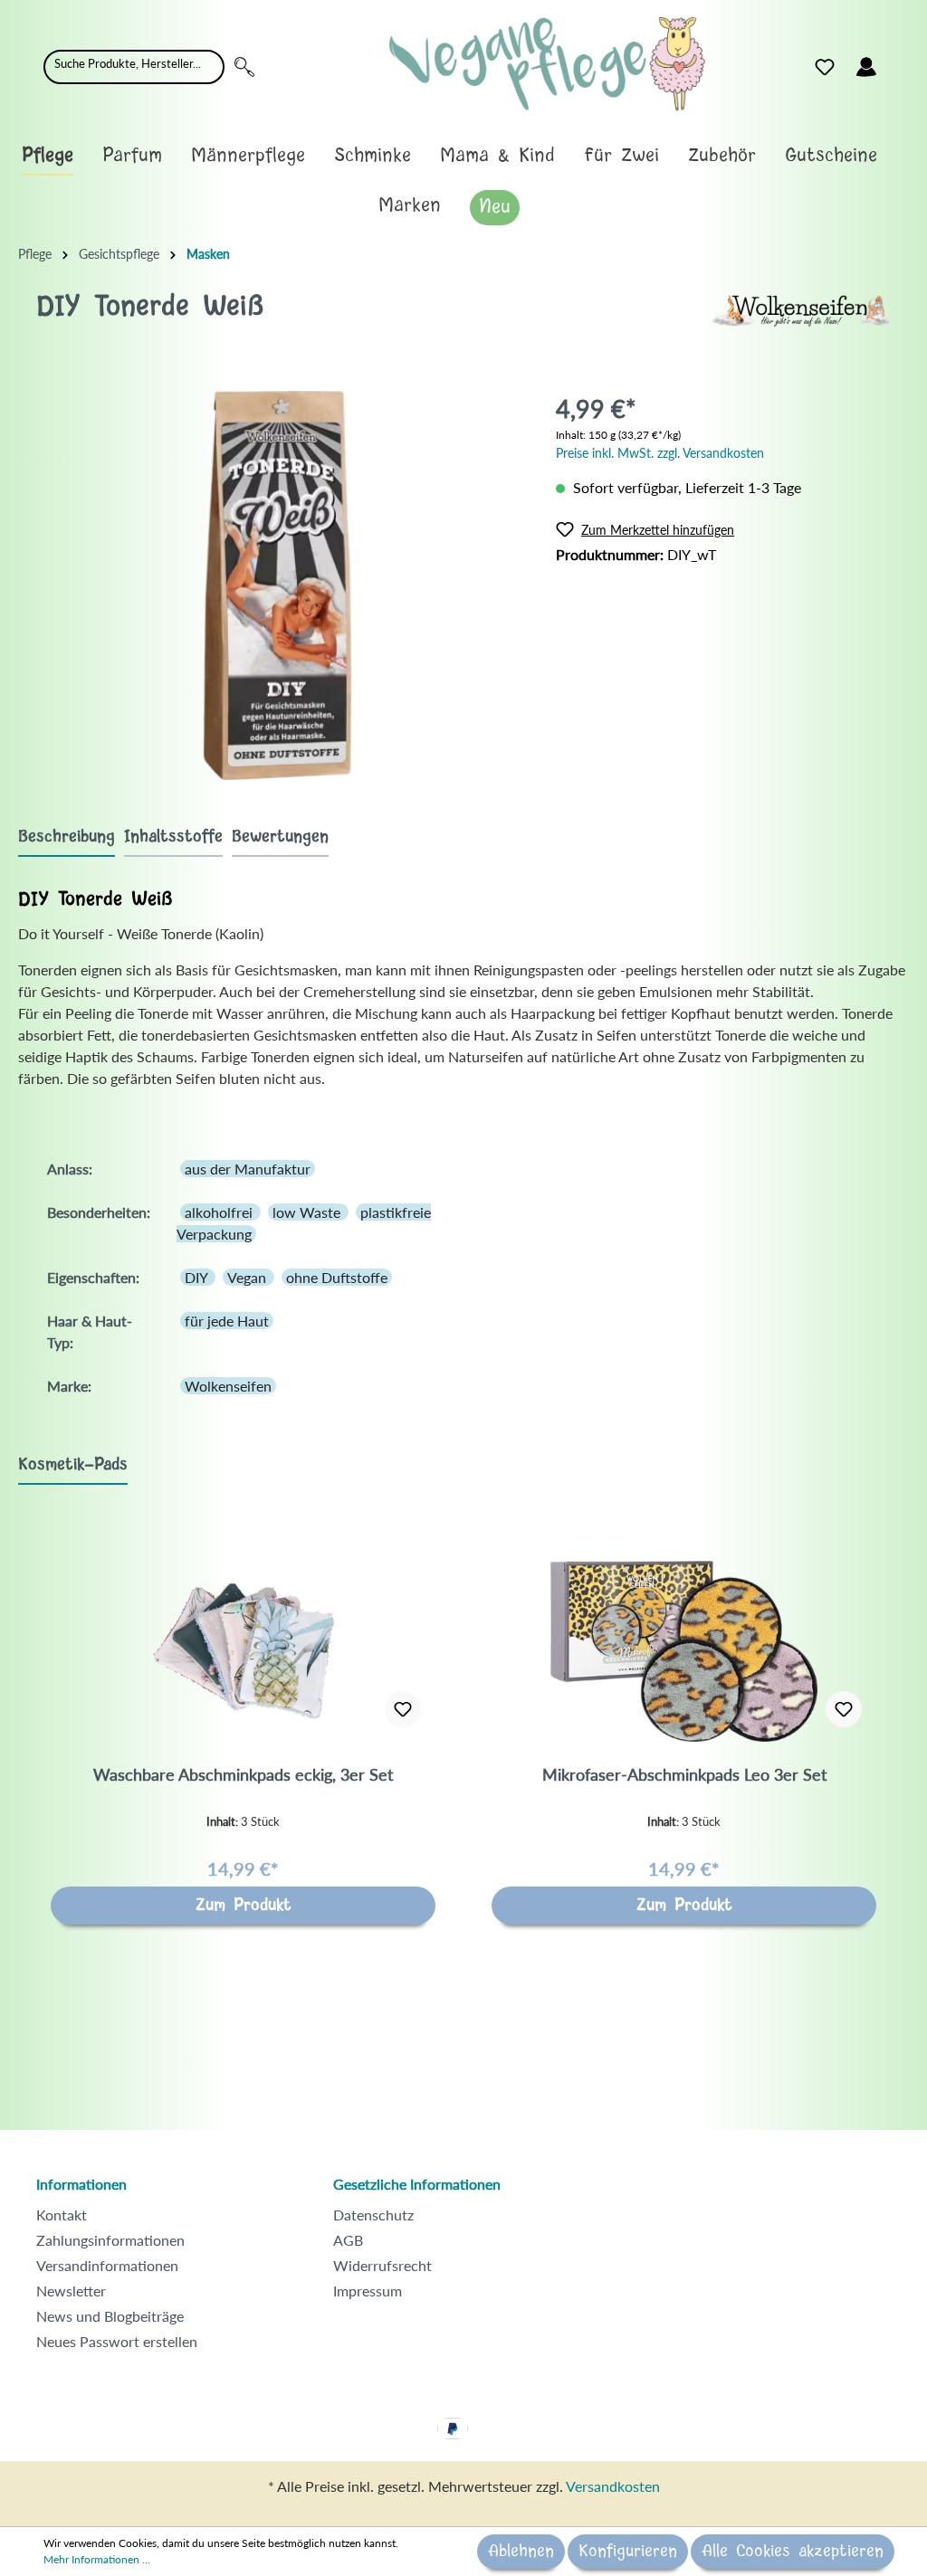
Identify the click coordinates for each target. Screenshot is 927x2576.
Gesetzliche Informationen (417, 2184)
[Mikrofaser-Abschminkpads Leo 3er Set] (684, 1651)
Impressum (368, 2291)
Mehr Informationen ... (97, 2559)
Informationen (81, 2184)
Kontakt (62, 2215)
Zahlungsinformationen (110, 2240)
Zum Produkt (244, 1906)
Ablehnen (521, 2552)
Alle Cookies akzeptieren (793, 2552)
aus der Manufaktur (248, 1169)
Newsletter (71, 2291)
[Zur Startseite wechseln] (547, 64)
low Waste (308, 1212)
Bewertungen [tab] (280, 837)
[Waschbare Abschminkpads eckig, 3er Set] (243, 1651)
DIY (198, 1277)
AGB (348, 2240)
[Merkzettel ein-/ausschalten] (403, 1709)
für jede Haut (227, 1321)
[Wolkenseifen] (800, 309)
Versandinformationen (107, 2265)
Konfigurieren (628, 2552)
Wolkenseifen (228, 1386)
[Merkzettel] (825, 67)
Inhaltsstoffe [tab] (173, 837)
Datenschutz (373, 2215)
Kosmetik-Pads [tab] (73, 1465)
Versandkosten (613, 2486)
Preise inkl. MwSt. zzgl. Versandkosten (660, 453)
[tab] (67, 836)
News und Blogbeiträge (110, 2316)
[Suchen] (244, 67)
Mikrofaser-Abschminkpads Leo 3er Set (684, 1774)
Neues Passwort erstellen (117, 2341)
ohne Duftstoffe (337, 1277)
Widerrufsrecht (382, 2265)
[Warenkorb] (898, 62)
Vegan (248, 1277)
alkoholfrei (220, 1212)
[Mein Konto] (866, 67)
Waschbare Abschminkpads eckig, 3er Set (243, 1774)
